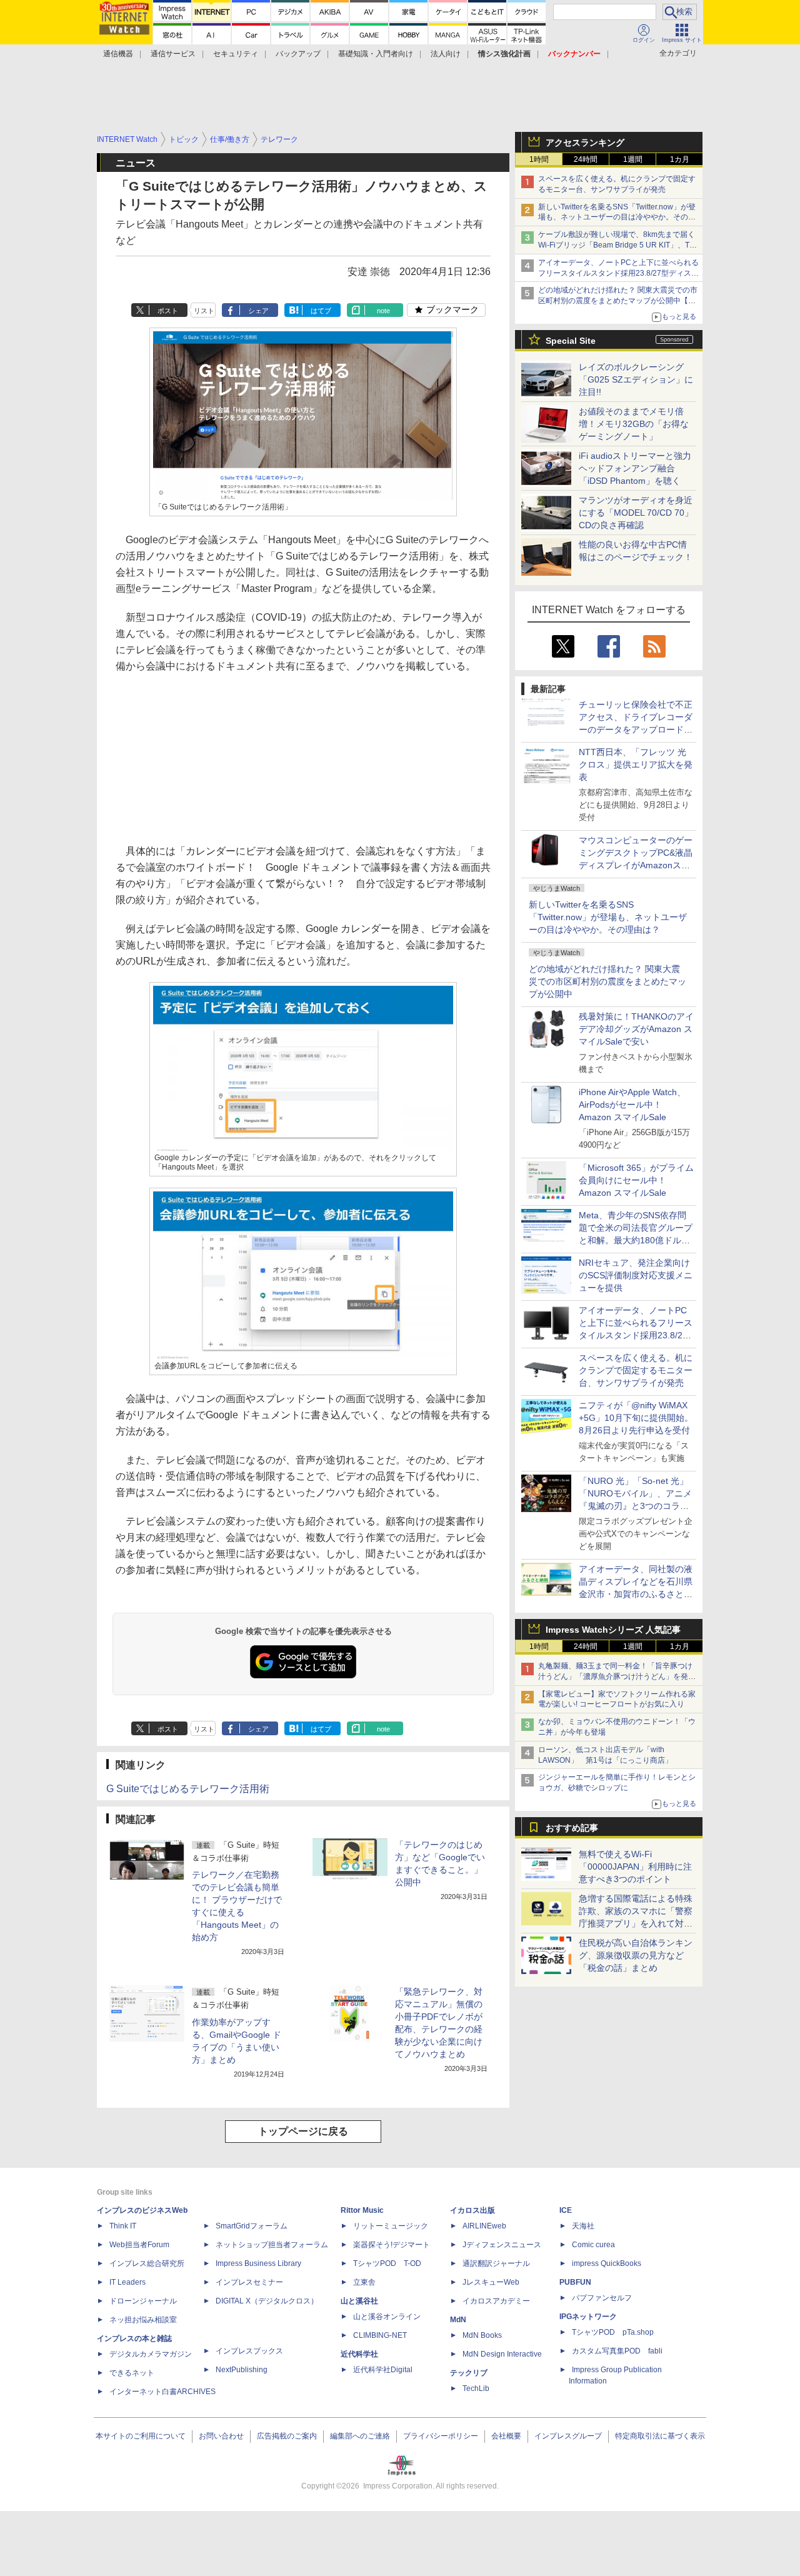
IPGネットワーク (588, 2317)
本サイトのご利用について (141, 2436)
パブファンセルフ (602, 2298)
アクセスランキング (585, 143)
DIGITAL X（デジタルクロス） (267, 2301)
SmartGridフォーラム (252, 2226)
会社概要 (506, 2436)
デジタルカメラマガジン (151, 2354)
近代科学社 (359, 2354)
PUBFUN (575, 2282)
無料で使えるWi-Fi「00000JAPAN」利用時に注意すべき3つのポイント (635, 1867)
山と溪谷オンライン (387, 2317)
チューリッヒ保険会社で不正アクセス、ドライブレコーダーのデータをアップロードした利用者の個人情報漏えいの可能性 (636, 729)
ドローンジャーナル (143, 2301)
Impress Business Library (258, 2263)
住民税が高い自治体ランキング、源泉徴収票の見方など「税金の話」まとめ (636, 1955)
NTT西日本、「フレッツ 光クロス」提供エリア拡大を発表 (636, 764)
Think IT (123, 2226)
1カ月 (680, 159)
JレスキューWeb (491, 2282)
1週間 (633, 159)
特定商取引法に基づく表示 (660, 2436)
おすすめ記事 (572, 1828)
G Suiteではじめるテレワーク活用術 (188, 1789)
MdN (458, 2320)
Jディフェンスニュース (502, 2245)
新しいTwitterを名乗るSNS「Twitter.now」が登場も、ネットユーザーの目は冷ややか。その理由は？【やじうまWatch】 (617, 218)
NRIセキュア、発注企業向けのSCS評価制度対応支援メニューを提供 (636, 1275)
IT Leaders (127, 2282)
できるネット (132, 2373)
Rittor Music (362, 2210)
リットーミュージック (391, 2226)
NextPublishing (242, 2370)
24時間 (586, 159)
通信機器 (118, 54)
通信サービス (173, 54)
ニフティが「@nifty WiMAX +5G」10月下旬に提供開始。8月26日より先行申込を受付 (636, 1418)
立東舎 (364, 2282)
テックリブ (469, 2373)
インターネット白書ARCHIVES (162, 2392)
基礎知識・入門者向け (376, 54)
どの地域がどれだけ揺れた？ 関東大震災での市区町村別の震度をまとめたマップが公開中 (607, 981)
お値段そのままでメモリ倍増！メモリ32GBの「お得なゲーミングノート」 (634, 424)
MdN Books (482, 2335)
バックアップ (298, 54)
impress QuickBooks (607, 2263)
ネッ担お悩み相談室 (143, 2320)
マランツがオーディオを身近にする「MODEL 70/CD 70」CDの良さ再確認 (636, 513)
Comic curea (593, 2245)
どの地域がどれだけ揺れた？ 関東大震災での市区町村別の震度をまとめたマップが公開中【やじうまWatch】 (618, 301)
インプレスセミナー (249, 2282)
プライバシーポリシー (441, 2436)
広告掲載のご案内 (287, 2436)
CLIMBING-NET (380, 2335)
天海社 (583, 2226)
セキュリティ (236, 54)
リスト (204, 311)
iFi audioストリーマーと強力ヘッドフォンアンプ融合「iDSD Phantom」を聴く (635, 468)
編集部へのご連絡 (360, 2436)
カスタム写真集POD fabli (617, 2351)
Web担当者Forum (139, 2245)
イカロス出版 (472, 2210)
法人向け (446, 54)
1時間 (539, 159)
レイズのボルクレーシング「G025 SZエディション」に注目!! (636, 379)
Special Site (571, 341)
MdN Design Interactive (502, 2354)
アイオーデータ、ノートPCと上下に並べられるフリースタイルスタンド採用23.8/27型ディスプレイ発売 (618, 273)
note (383, 311)
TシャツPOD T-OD (387, 2263)
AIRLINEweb (484, 2226)
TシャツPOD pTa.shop (613, 2332)
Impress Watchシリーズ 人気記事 (613, 1630)
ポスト (168, 311)
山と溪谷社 (359, 2301)
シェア (258, 311)
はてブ (321, 311)
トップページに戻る (303, 2131)
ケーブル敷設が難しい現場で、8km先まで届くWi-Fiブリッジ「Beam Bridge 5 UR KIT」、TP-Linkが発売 (617, 245)
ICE (566, 2210)
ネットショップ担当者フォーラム (272, 2245)
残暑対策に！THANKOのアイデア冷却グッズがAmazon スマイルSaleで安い (636, 1029)
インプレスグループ (568, 2436)
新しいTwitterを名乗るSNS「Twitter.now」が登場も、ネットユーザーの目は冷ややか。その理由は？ (608, 917)
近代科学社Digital (383, 2370)
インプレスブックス (249, 2351)
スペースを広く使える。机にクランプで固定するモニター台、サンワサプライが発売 (636, 1370)
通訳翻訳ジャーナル (496, 2263)
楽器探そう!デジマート (392, 2245)
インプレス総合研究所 (147, 2263)
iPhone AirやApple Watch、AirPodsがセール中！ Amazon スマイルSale (632, 1105)
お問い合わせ (221, 2436)
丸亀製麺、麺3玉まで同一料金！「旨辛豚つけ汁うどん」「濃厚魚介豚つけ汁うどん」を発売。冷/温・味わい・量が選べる (615, 1676)
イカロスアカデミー (496, 2301)
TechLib (476, 2388)
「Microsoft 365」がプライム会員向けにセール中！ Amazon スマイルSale (636, 1180)
